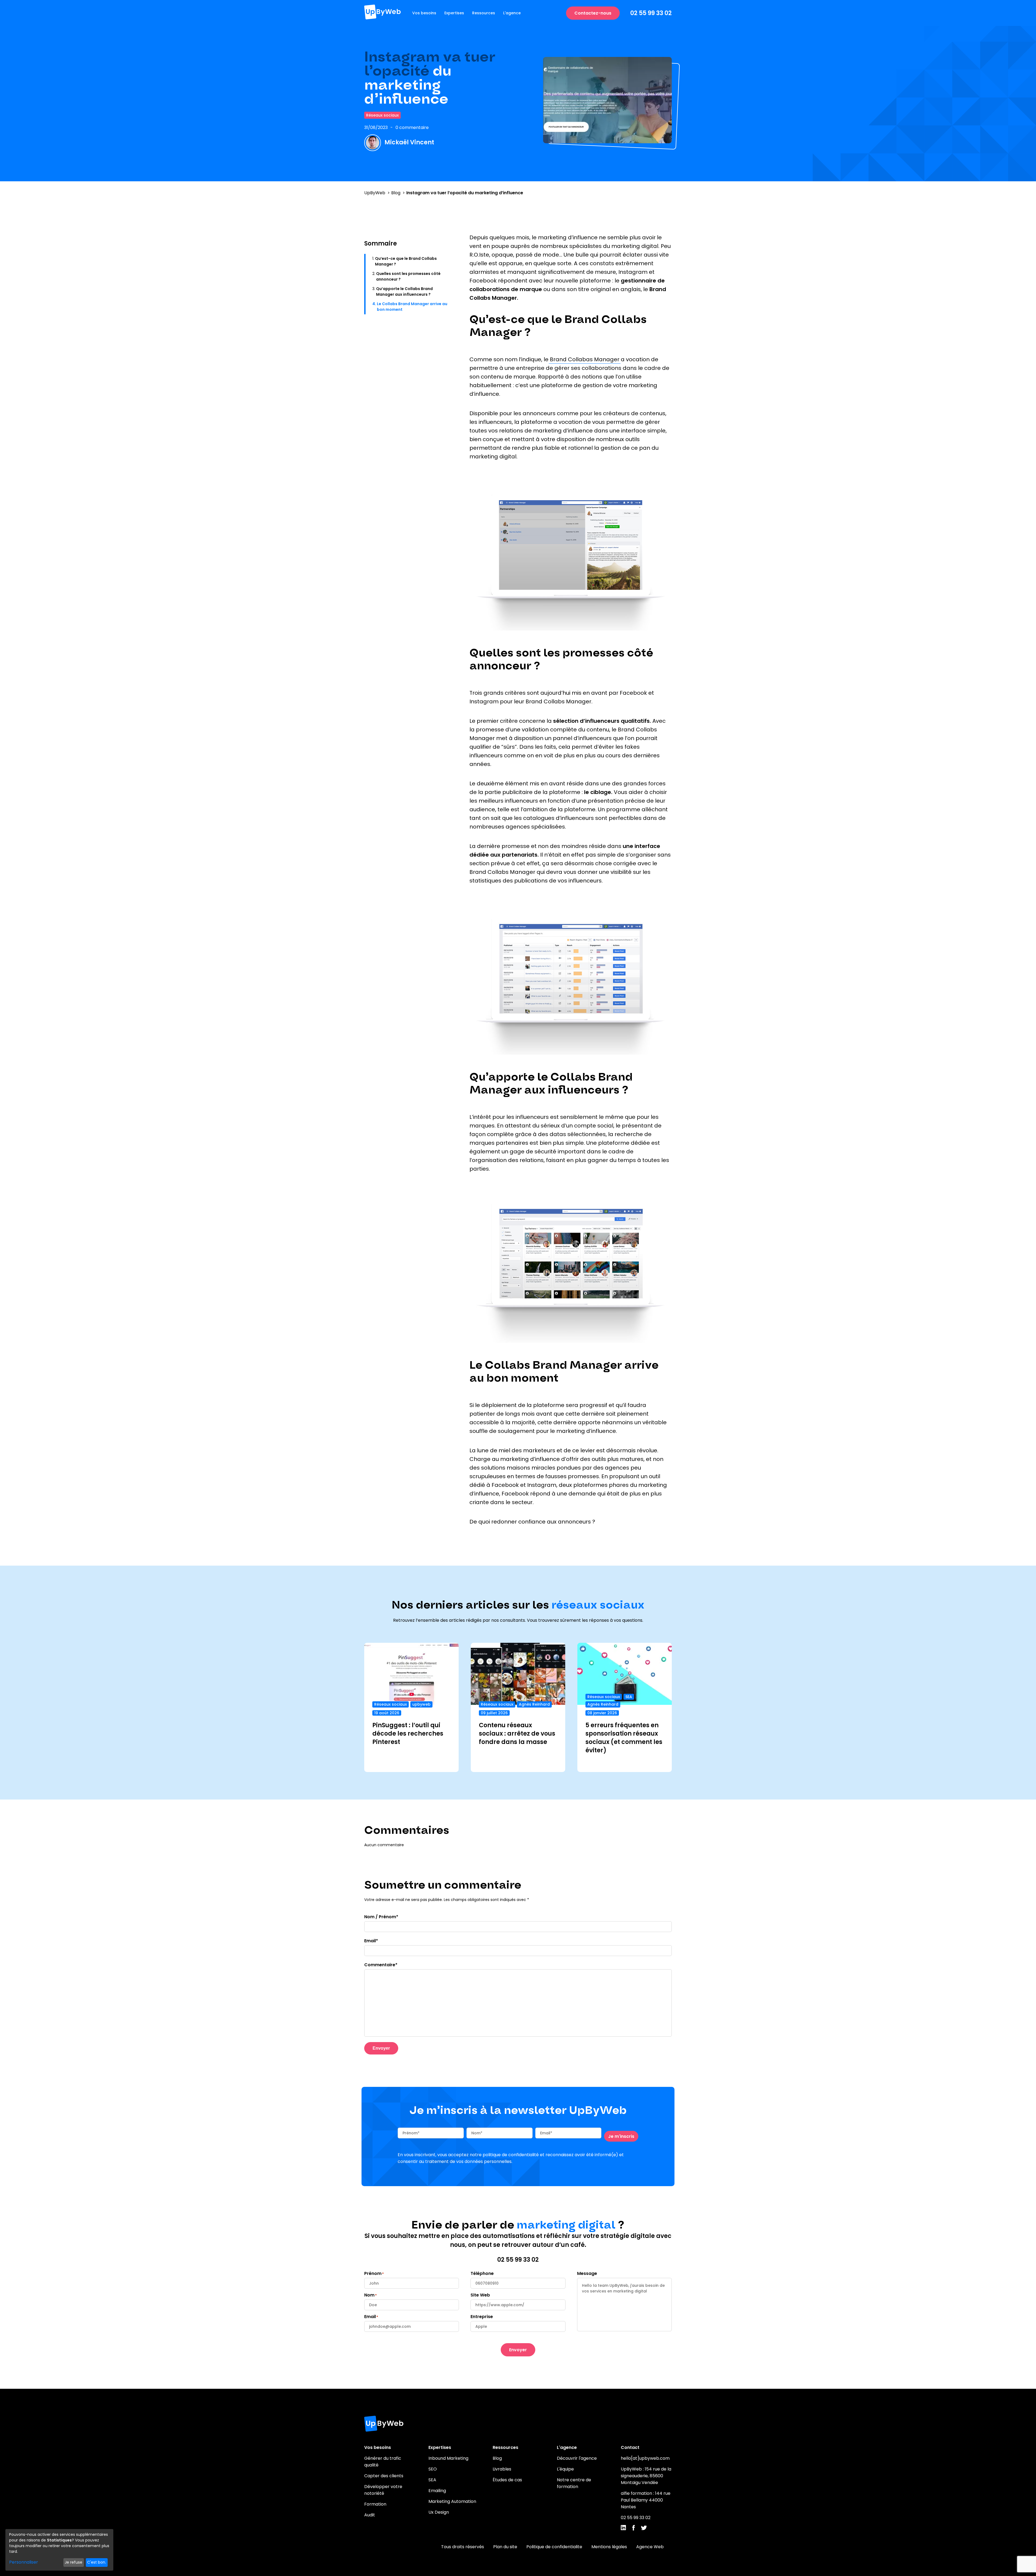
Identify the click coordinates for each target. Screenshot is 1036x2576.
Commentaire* (381, 1965)
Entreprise (482, 2317)
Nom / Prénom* (381, 1917)
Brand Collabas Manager (585, 359)
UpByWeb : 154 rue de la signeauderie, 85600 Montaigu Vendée (646, 2476)
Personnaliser (24, 2562)
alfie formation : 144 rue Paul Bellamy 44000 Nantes (646, 2500)
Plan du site (505, 2547)
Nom (369, 2295)
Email (370, 2317)
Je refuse (74, 2562)
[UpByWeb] (382, 13)
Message (587, 2273)
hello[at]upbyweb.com (645, 2458)
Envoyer (381, 2048)
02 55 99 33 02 (651, 13)
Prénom (373, 2273)
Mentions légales (609, 2547)
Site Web (480, 2295)
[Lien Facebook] (633, 2529)
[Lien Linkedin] (623, 2529)
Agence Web (650, 2547)
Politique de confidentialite (554, 2547)
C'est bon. (97, 2562)
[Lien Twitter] (644, 2529)
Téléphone (482, 2273)
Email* (371, 1941)
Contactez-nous (593, 13)
